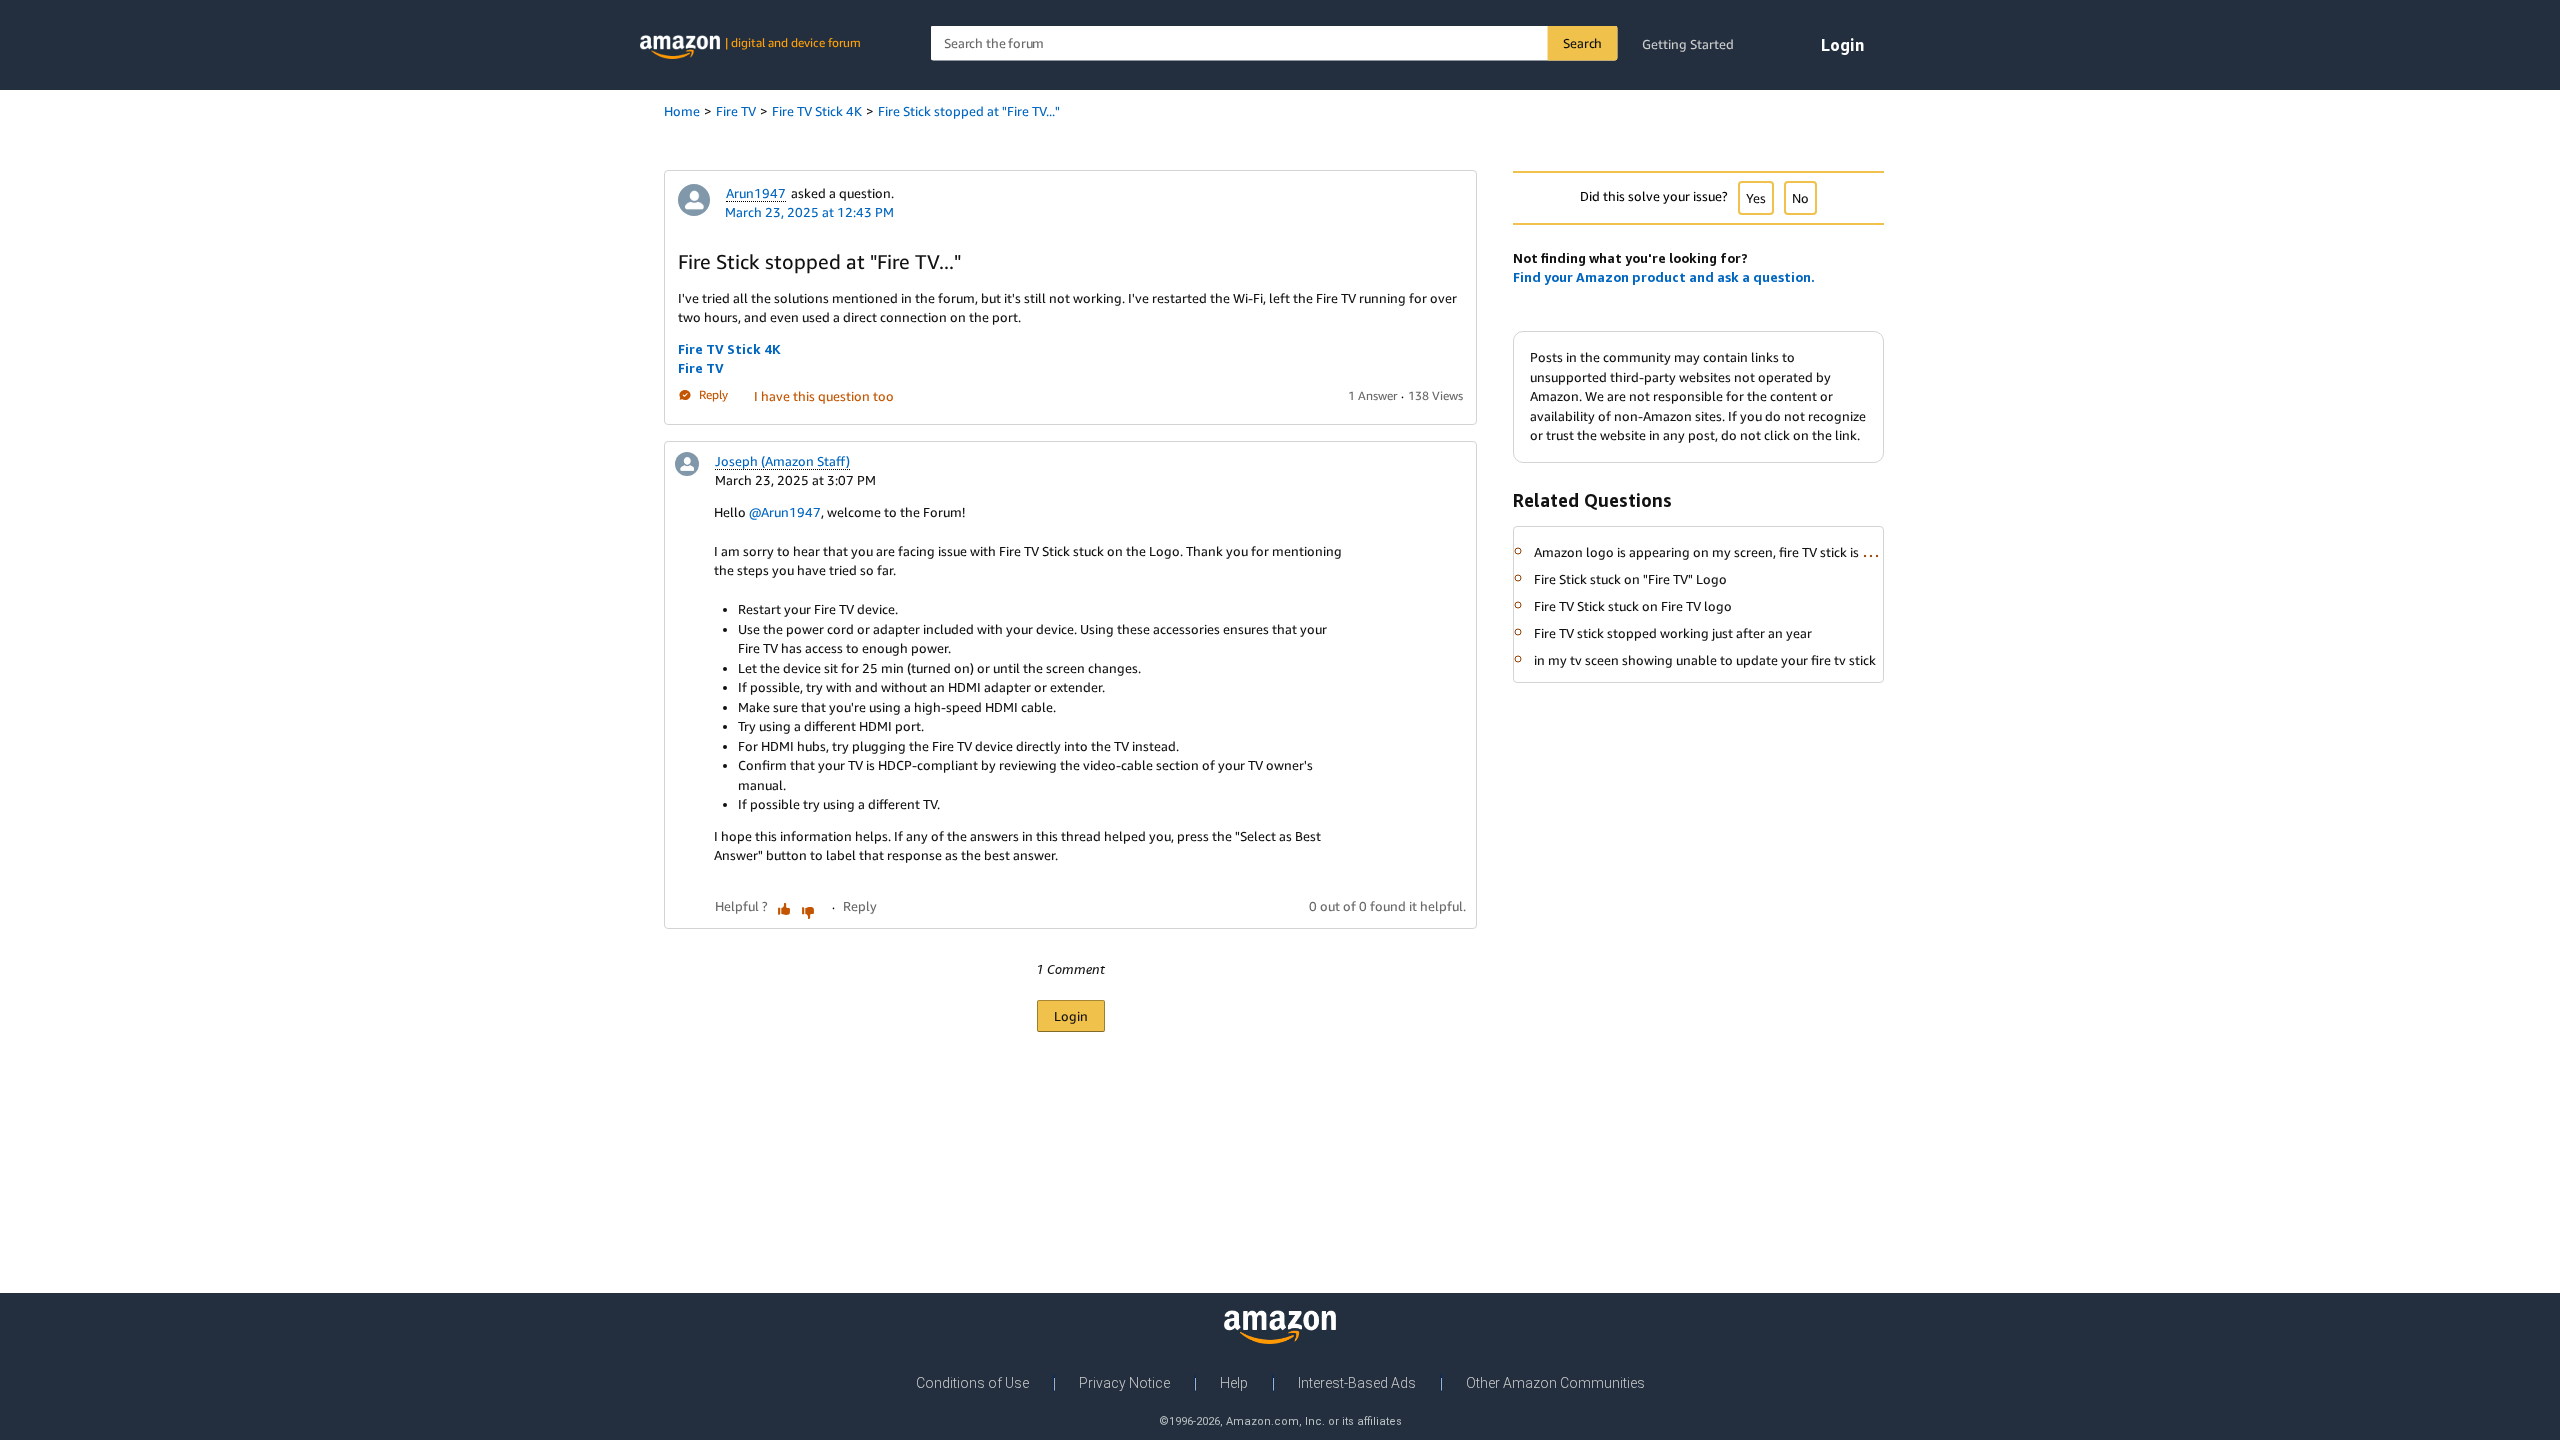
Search (1582, 43)
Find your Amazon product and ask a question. (1664, 277)
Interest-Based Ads (1357, 1383)
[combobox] (1274, 43)
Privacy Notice (1124, 1383)
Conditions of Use (972, 1383)
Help (1234, 1383)
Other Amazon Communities (1555, 1383)
